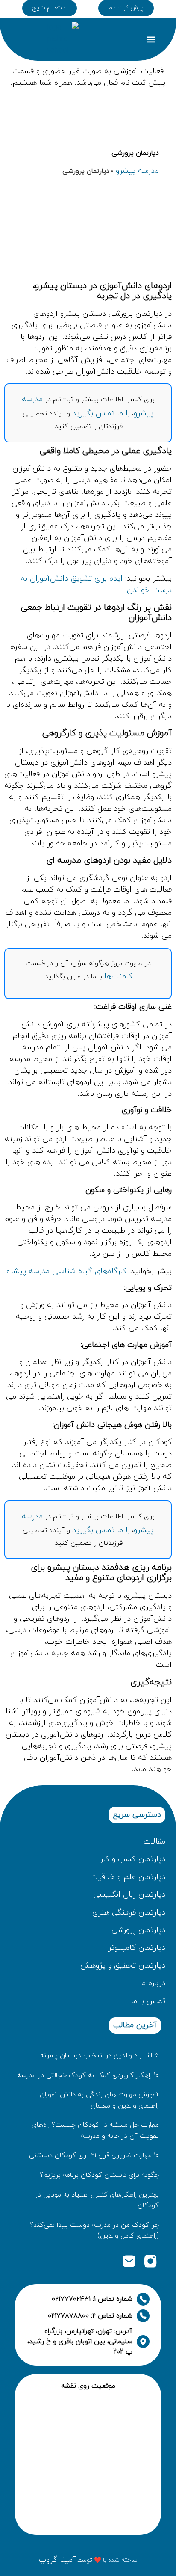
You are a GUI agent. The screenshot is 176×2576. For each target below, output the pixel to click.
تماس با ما (148, 2001)
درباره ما (153, 1983)
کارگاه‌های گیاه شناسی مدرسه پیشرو (66, 1271)
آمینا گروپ (57, 2560)
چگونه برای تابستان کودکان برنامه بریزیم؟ (99, 2175)
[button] (151, 39)
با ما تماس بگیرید (101, 414)
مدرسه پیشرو (137, 171)
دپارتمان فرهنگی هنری (129, 1913)
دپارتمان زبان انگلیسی (129, 1895)
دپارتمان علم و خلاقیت (128, 1877)
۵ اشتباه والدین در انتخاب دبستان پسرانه (100, 2056)
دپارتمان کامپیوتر (137, 1948)
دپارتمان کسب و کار (133, 1859)
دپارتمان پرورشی (138, 1930)
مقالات (153, 1842)
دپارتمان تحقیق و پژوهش (123, 1966)
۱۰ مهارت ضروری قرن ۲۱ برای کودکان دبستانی (94, 2155)
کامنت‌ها (118, 977)
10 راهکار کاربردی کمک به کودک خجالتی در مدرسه (88, 2075)
